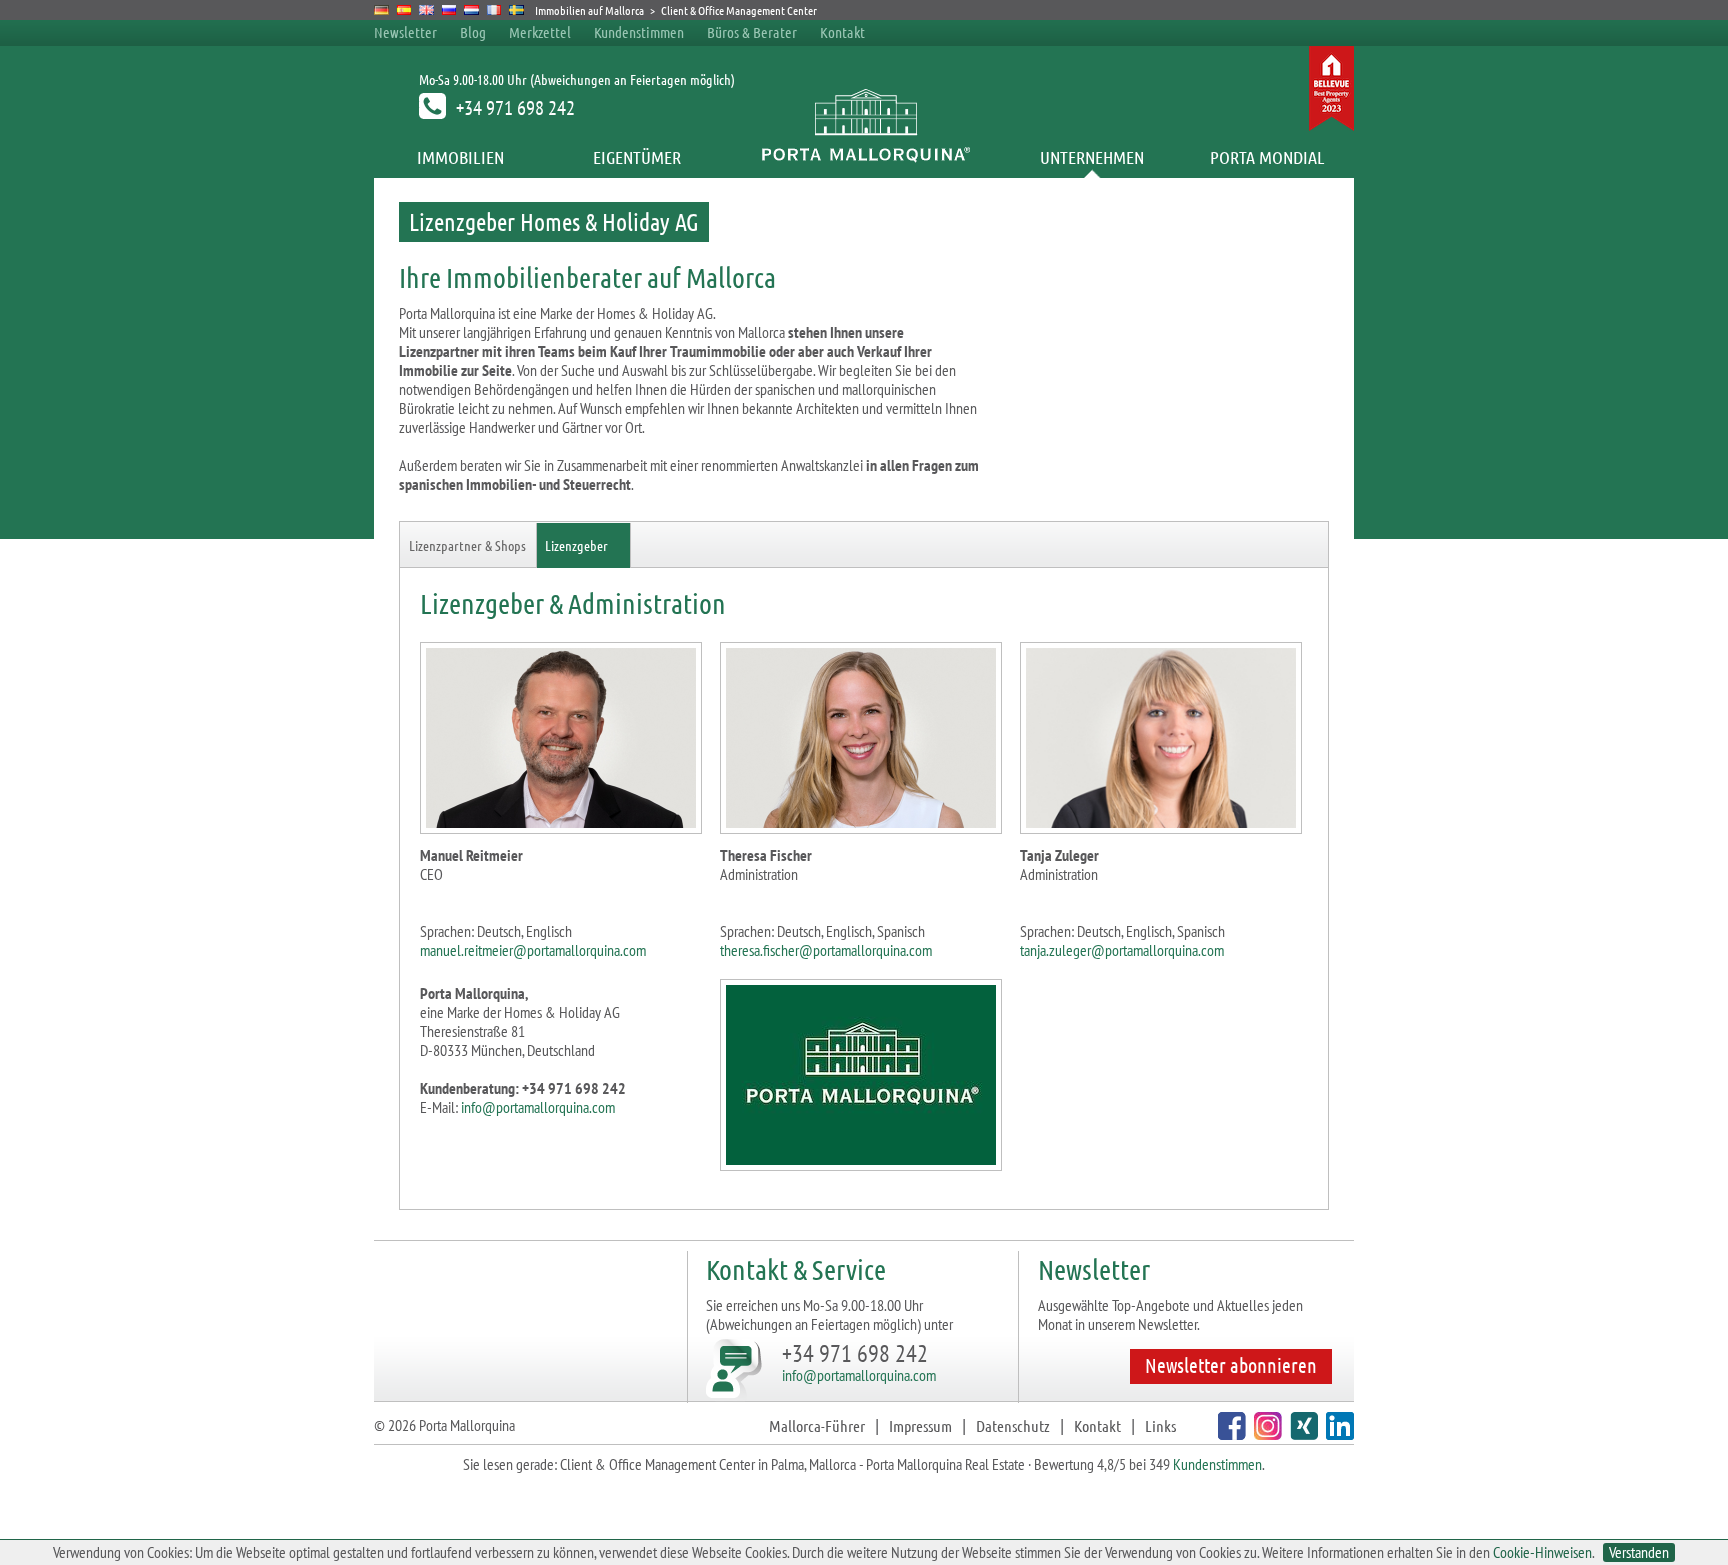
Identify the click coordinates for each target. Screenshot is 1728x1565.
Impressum (920, 1425)
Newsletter (405, 32)
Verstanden (1639, 1552)
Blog (473, 32)
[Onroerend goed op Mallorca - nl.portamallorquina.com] (471, 10)
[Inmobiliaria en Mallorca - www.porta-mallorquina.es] (404, 10)
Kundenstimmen (639, 32)
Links (1160, 1425)
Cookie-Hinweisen (1542, 1552)
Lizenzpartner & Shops (467, 545)
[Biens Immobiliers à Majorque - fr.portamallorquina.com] (494, 10)
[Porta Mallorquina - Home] (864, 157)
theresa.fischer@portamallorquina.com (826, 950)
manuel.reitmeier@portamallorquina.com (533, 950)
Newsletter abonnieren (1231, 1365)
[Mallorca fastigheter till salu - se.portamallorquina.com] (516, 10)
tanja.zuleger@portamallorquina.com (1122, 950)
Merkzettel (540, 32)
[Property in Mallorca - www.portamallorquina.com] (426, 10)
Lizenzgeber (576, 545)
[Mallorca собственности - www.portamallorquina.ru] (449, 10)
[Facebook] (1229, 1433)
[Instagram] (1265, 1433)
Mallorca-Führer (817, 1425)
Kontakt (842, 32)
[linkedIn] (1337, 1433)
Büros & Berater (752, 32)
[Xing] (1301, 1433)
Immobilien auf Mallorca (589, 10)
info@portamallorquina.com (538, 1107)
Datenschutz (1013, 1425)
